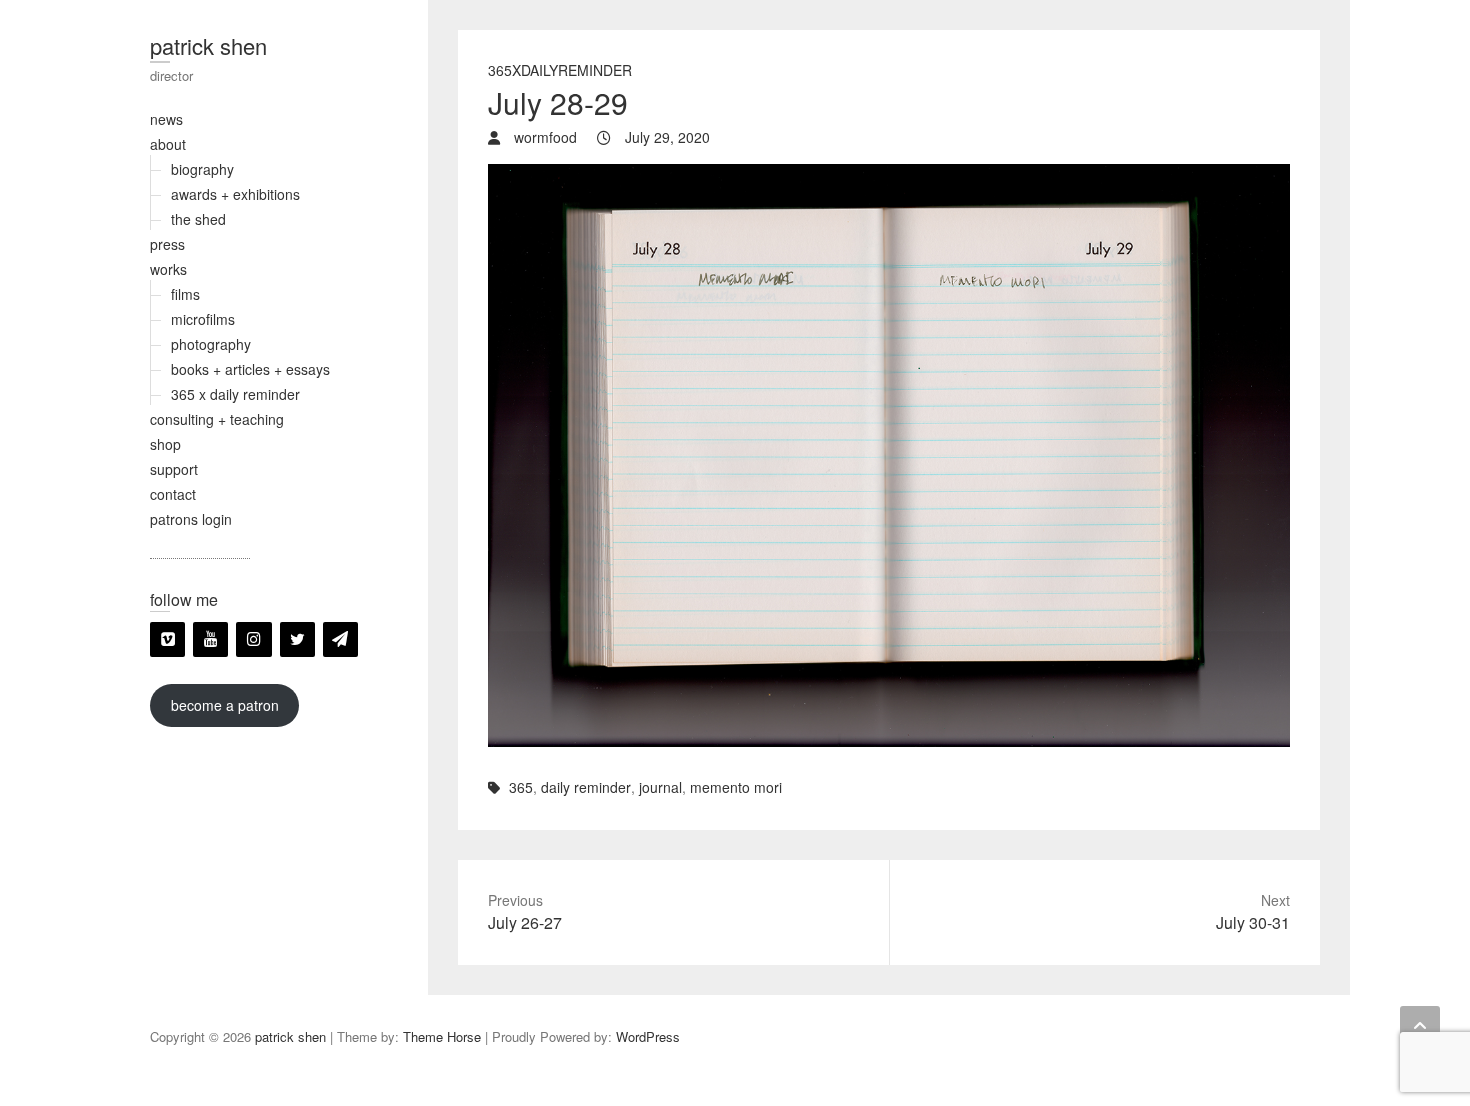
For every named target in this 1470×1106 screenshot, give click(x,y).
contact (173, 494)
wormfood (543, 137)
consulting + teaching (217, 419)
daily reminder (586, 787)
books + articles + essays (250, 369)
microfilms (203, 319)
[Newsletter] (340, 639)
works (168, 269)
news (166, 119)
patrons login (191, 519)
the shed (198, 219)
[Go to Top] (1420, 1026)
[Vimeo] (167, 639)
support (174, 469)
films (185, 294)
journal (660, 787)
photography (211, 344)
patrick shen (208, 45)
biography (202, 169)
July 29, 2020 (665, 137)
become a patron (225, 705)
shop (165, 444)
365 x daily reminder (235, 394)
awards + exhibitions (235, 194)
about (168, 144)
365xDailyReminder (560, 70)
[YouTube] (210, 639)
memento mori (736, 787)
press (167, 244)
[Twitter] (297, 639)
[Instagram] (253, 639)
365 (521, 787)
